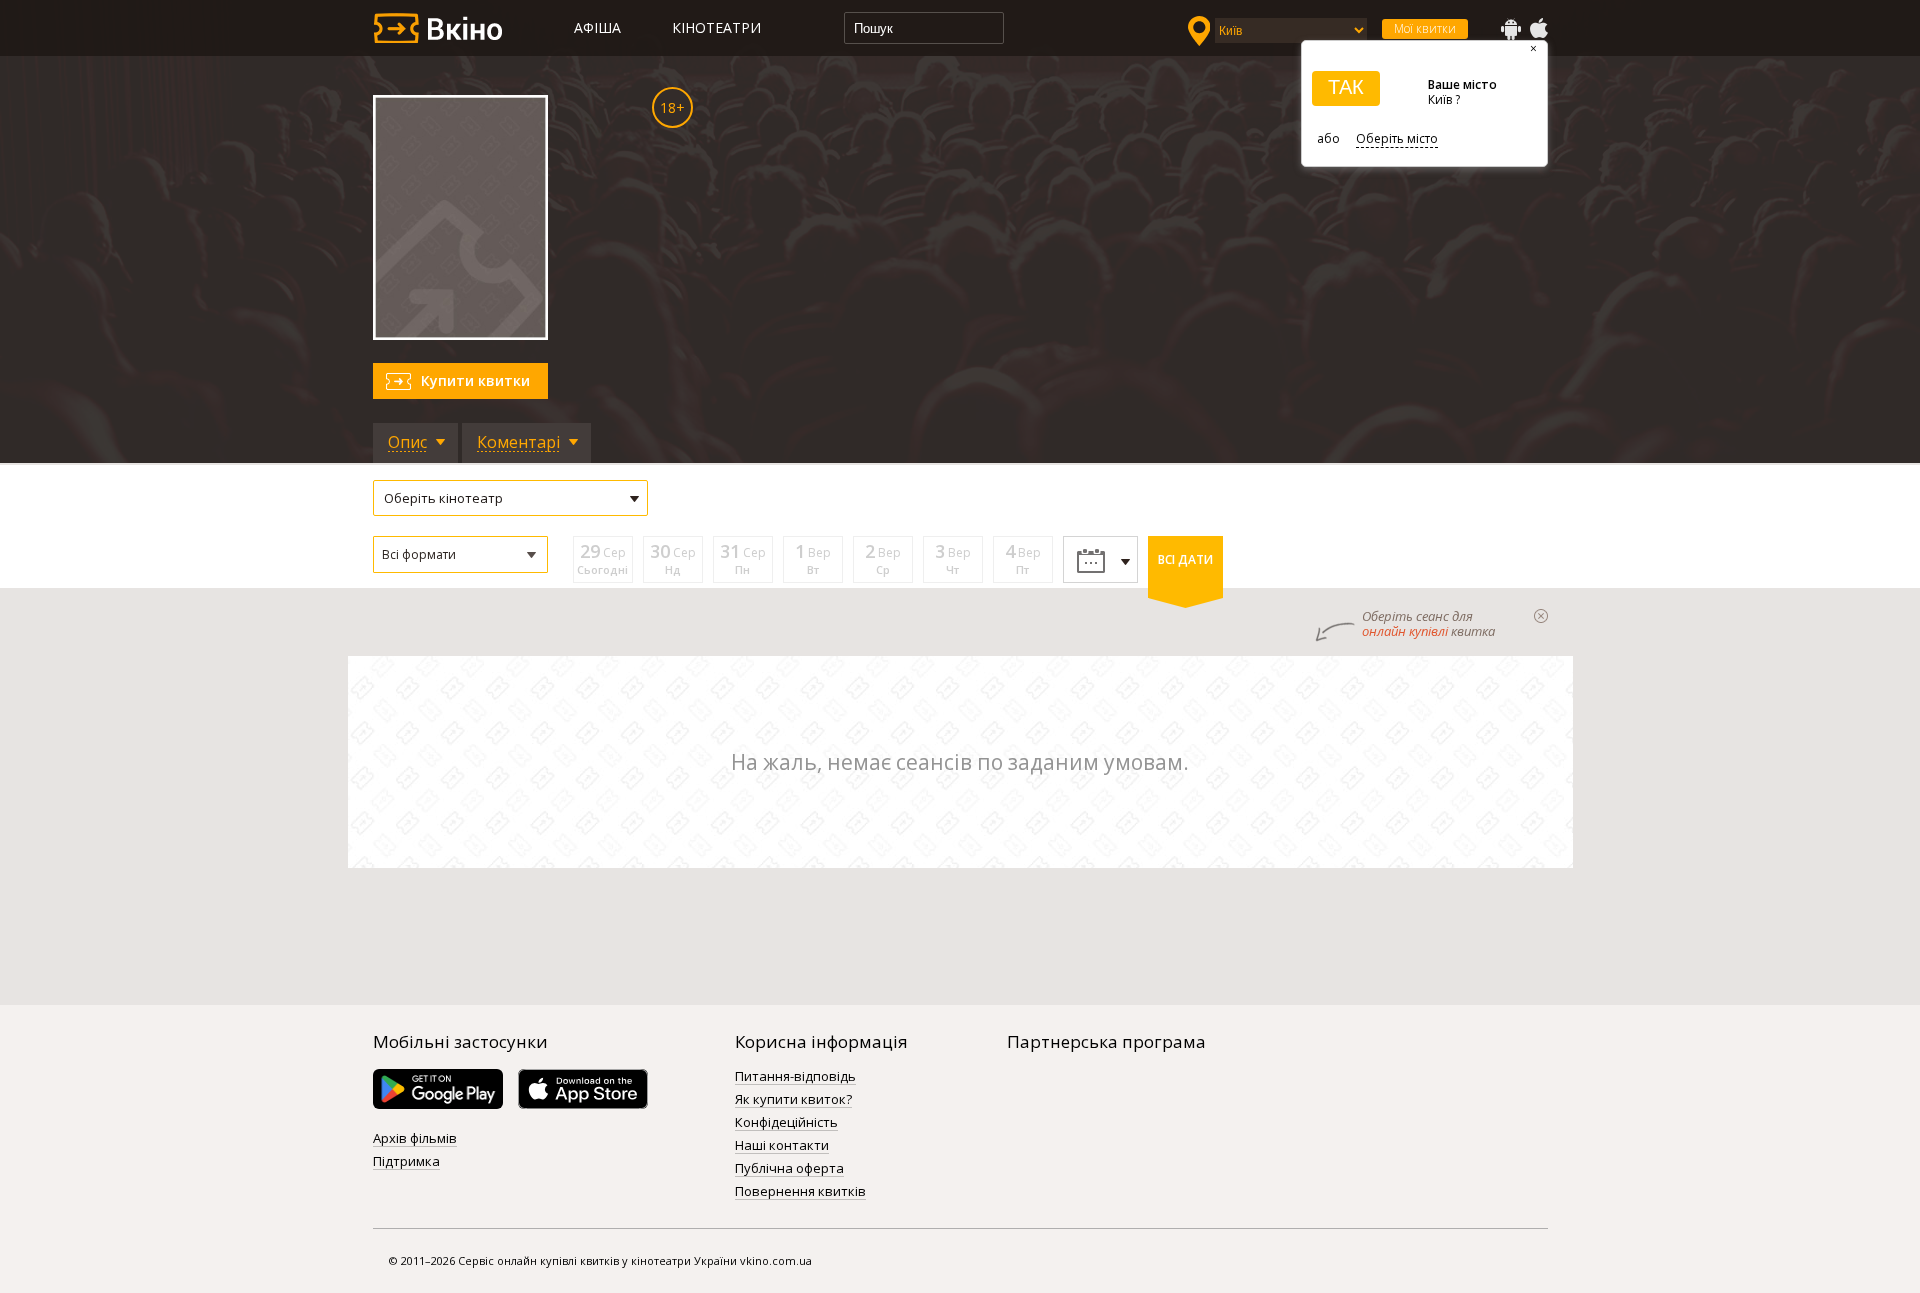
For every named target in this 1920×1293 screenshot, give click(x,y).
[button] (460, 554)
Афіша (597, 27)
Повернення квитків (800, 1192)
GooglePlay (1511, 29)
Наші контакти (782, 1146)
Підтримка (406, 1162)
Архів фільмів (415, 1139)
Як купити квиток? (793, 1100)
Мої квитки (1425, 28)
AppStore (1538, 29)
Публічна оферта (789, 1169)
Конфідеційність (786, 1123)
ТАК (1346, 87)
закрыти (1541, 616)
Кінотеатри (716, 27)
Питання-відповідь (795, 1077)
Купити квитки (475, 380)
